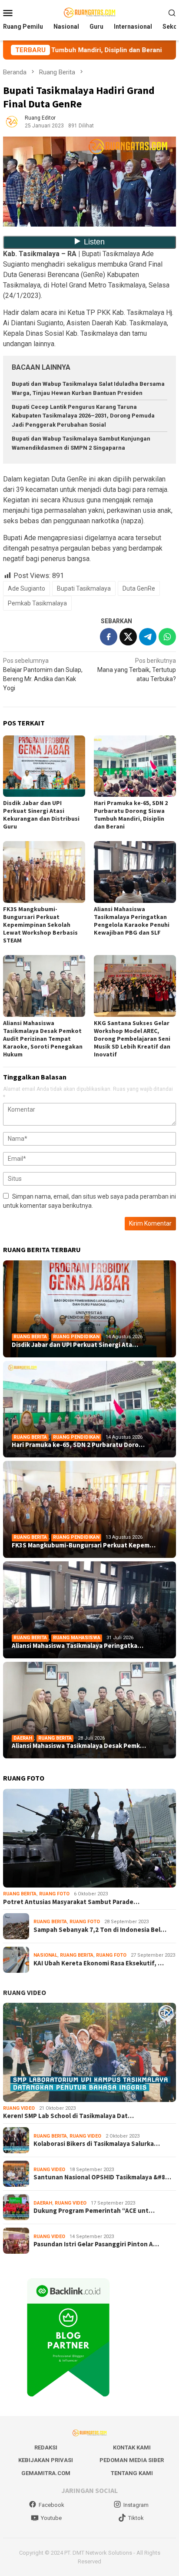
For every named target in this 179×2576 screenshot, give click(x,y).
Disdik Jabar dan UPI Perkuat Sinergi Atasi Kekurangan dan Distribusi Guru (41, 815)
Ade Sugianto (27, 588)
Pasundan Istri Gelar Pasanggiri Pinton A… (96, 2244)
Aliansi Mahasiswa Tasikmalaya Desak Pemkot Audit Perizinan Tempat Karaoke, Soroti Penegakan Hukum (43, 1039)
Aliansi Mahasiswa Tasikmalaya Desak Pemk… (79, 1746)
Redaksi (46, 2447)
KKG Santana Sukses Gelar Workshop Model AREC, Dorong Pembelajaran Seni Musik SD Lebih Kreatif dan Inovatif (132, 1039)
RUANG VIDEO (25, 1992)
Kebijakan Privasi (46, 2460)
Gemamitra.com (46, 2473)
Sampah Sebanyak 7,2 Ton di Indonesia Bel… (100, 1930)
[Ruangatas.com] (89, 12)
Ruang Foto (54, 1894)
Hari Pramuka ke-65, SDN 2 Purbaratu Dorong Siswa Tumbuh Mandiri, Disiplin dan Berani (131, 815)
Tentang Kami (132, 2473)
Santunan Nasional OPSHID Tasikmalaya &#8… (102, 2177)
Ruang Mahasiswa (77, 1638)
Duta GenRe (139, 588)
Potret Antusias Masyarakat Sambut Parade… (71, 1902)
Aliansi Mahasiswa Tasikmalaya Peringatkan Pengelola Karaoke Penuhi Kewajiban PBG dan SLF (132, 921)
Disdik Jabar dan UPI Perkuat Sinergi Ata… (75, 1345)
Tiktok (136, 2518)
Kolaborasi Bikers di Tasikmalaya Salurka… (97, 2144)
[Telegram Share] (148, 637)
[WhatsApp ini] (167, 637)
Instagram (136, 2505)
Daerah (23, 1738)
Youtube (51, 2518)
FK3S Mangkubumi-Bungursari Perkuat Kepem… (84, 1545)
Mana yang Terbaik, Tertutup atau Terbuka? (137, 670)
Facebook (51, 2505)
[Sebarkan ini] (109, 637)
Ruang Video (19, 2108)
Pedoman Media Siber (132, 2460)
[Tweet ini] (128, 637)
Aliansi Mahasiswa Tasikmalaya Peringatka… (78, 1646)
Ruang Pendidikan (76, 1337)
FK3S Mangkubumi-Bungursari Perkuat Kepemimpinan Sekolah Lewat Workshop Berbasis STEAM (40, 925)
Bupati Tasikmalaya (84, 588)
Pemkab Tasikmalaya (37, 603)
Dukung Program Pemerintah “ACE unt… (94, 2211)
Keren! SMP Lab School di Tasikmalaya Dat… (68, 2116)
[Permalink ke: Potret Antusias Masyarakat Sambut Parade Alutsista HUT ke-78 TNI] (89, 1838)
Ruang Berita (30, 1337)
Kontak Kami (132, 2447)
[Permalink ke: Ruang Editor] (12, 121)
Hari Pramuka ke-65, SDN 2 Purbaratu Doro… (78, 1445)
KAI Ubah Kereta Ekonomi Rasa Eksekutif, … (99, 1963)
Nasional (45, 1955)
